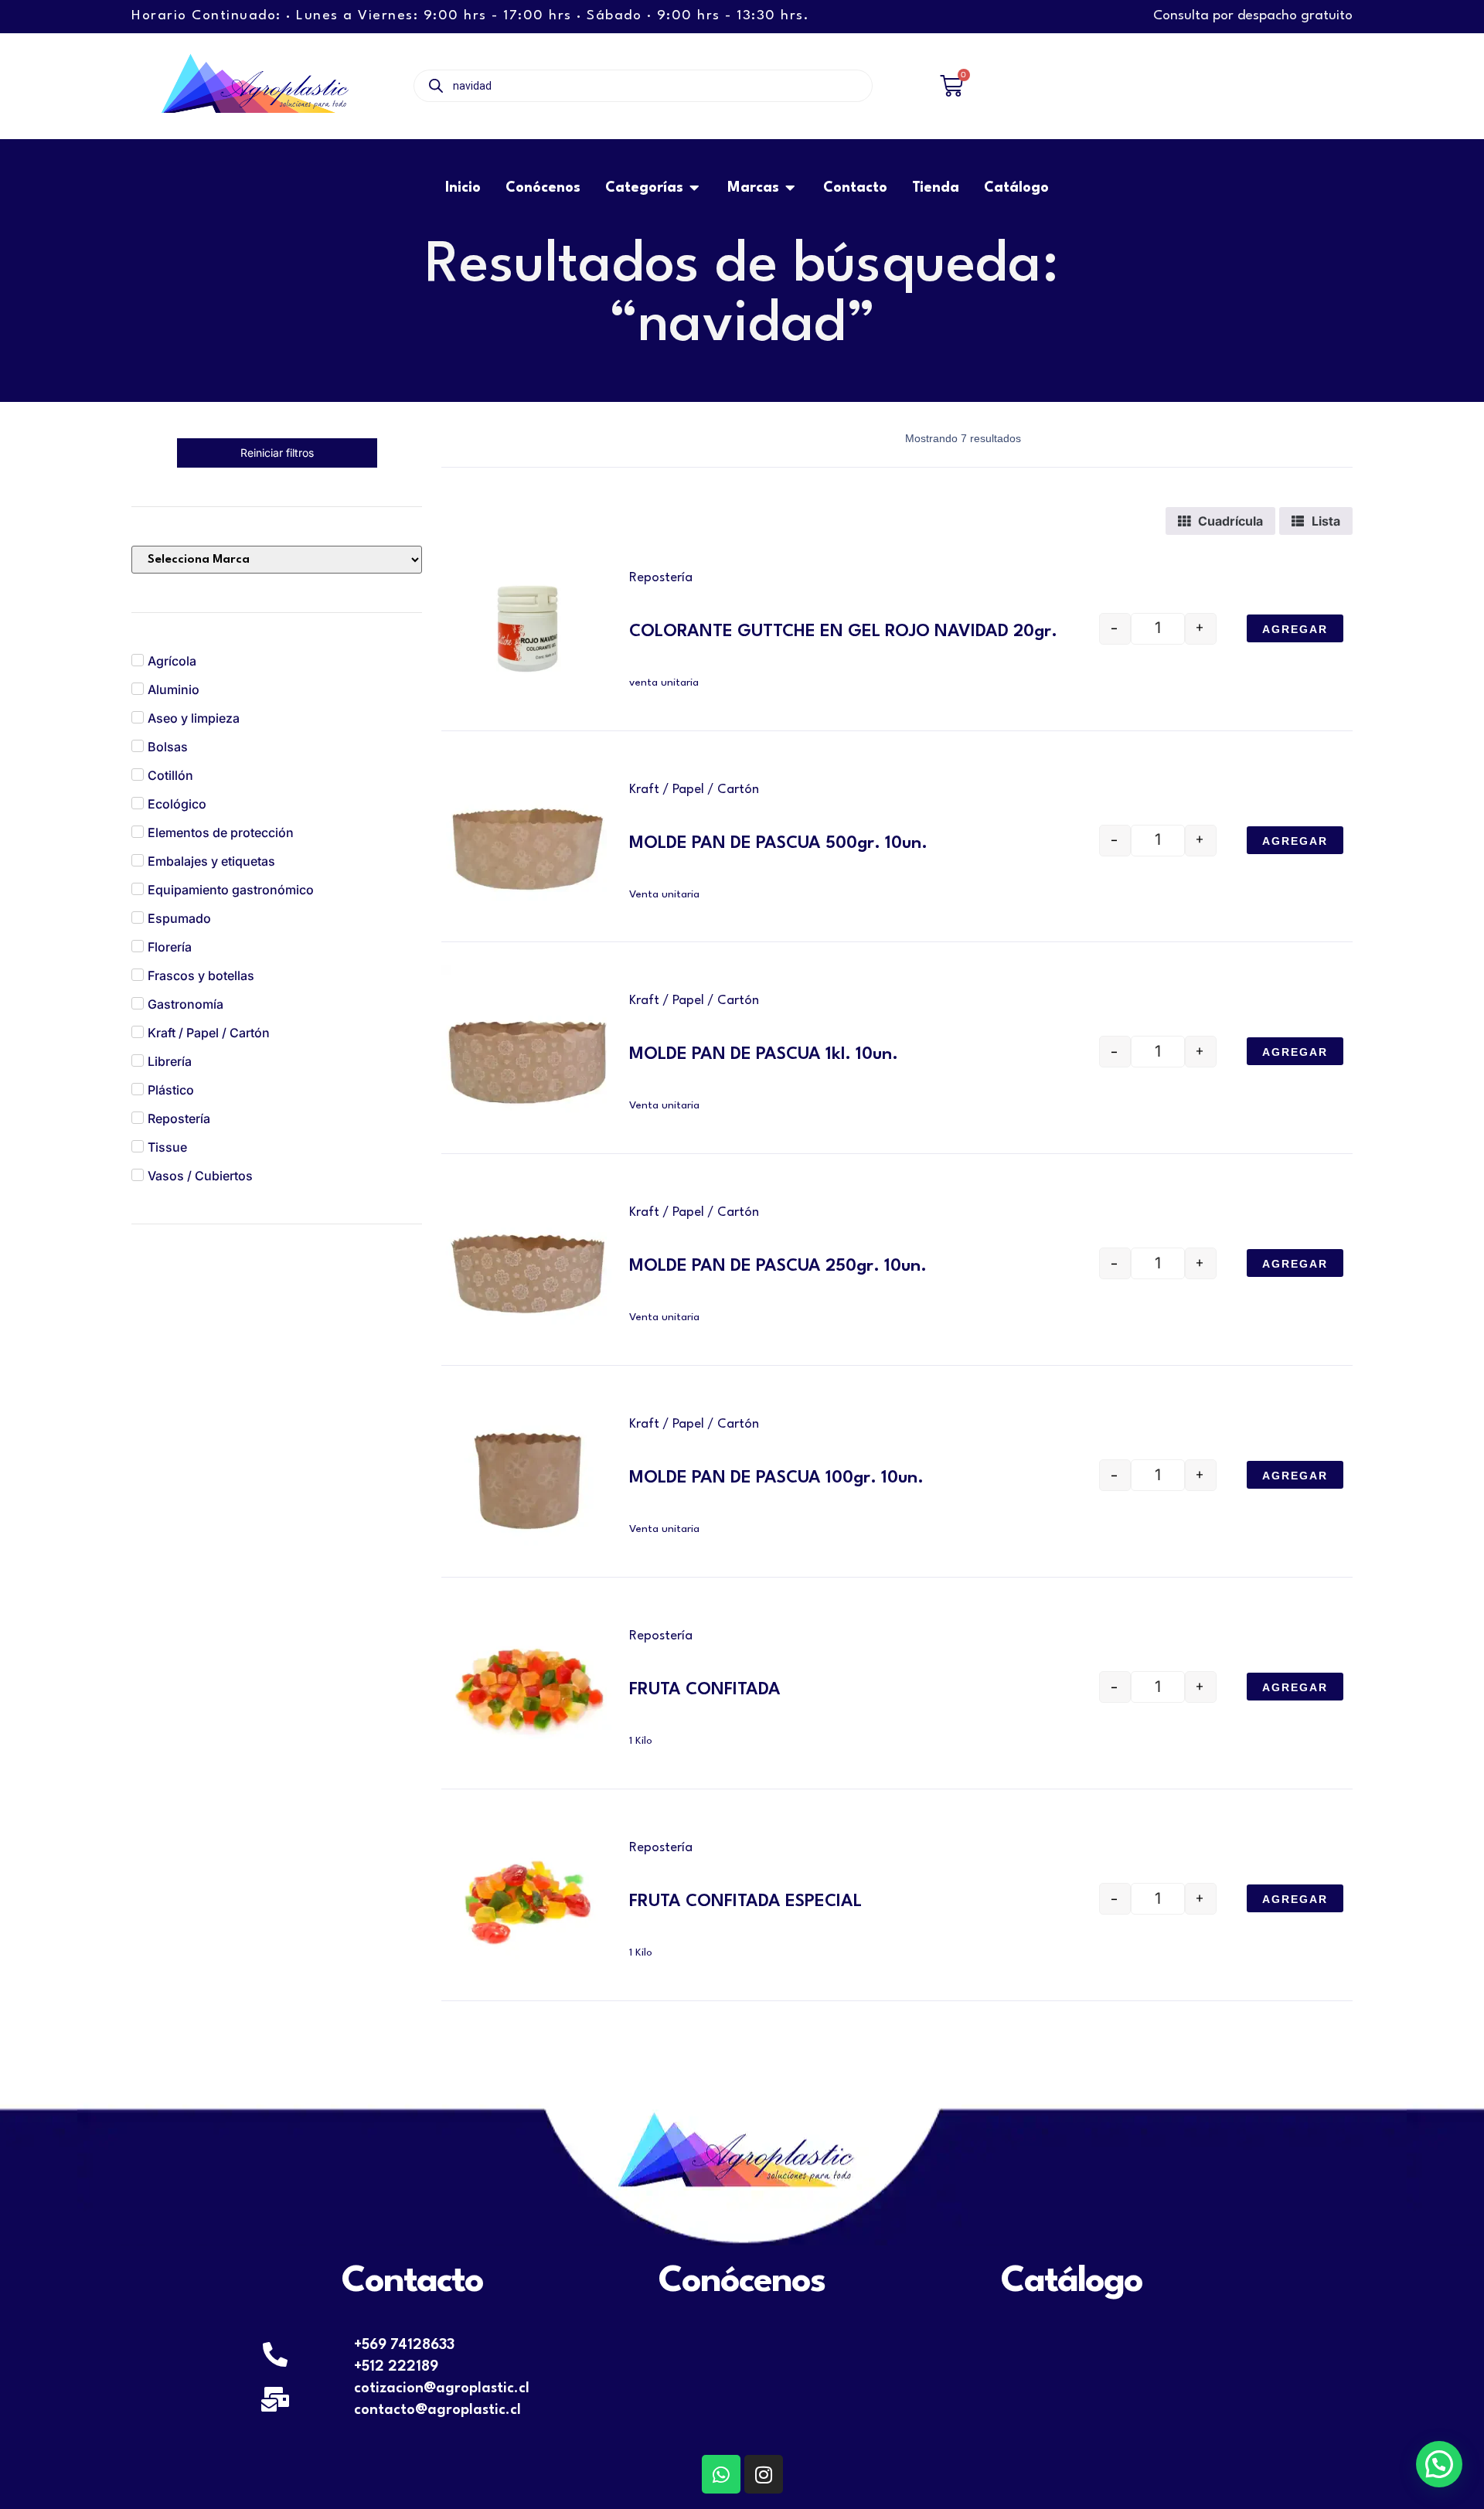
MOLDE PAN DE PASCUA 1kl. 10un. (764, 1054)
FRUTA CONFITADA (705, 1690)
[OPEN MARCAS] (791, 188)
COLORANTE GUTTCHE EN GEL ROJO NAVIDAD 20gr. (843, 632)
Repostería (661, 578)
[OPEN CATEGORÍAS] (695, 188)
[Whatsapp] (721, 2474)
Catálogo (1072, 2282)
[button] (1439, 2464)
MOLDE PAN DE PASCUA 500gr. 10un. (778, 843)
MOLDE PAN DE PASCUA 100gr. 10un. (776, 1478)
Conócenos (742, 2282)
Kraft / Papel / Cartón (694, 790)
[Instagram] (764, 2474)
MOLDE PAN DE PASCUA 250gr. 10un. (778, 1266)
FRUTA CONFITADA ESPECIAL (745, 1901)
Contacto (412, 2282)
